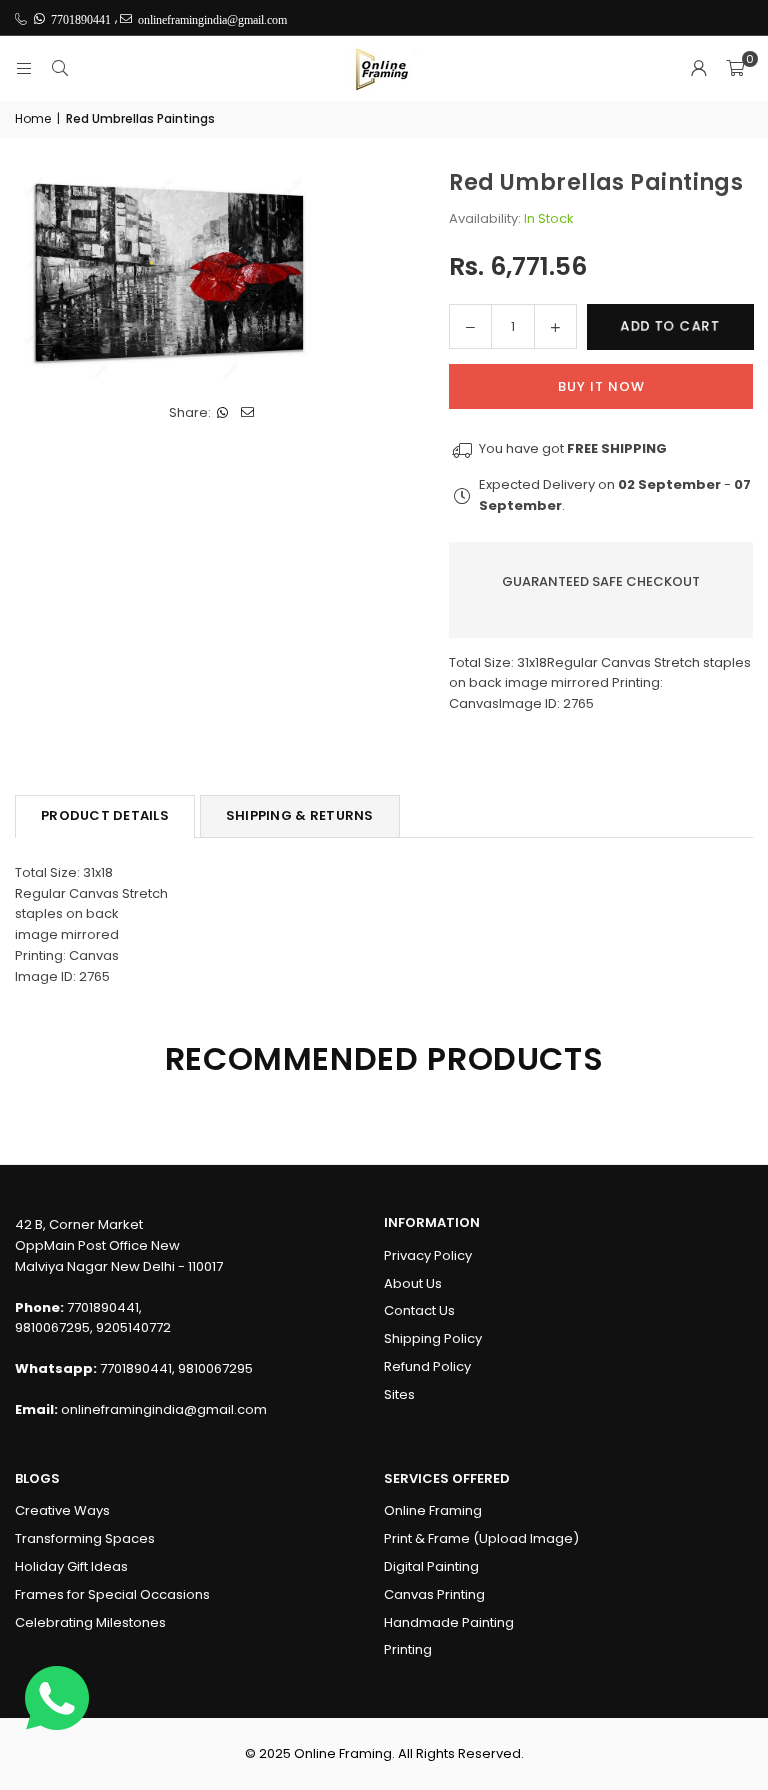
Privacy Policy (428, 1255)
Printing (408, 1649)
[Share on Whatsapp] (223, 413)
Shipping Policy (433, 1338)
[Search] (60, 68)
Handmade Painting (449, 1622)
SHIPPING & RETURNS (300, 815)
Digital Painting (431, 1566)
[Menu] (24, 68)
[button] (735, 69)
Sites (399, 1394)
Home (33, 118)
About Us (413, 1283)
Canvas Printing (434, 1594)
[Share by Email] (248, 413)
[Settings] (699, 69)
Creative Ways (62, 1510)
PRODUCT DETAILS (105, 815)
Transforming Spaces (85, 1538)
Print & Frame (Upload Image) (481, 1538)
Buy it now (601, 386)
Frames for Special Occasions (112, 1594)
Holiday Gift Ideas (71, 1566)
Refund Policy (427, 1366)
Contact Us (419, 1310)
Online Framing (433, 1510)
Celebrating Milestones (90, 1622)
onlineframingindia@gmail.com (164, 1409)
